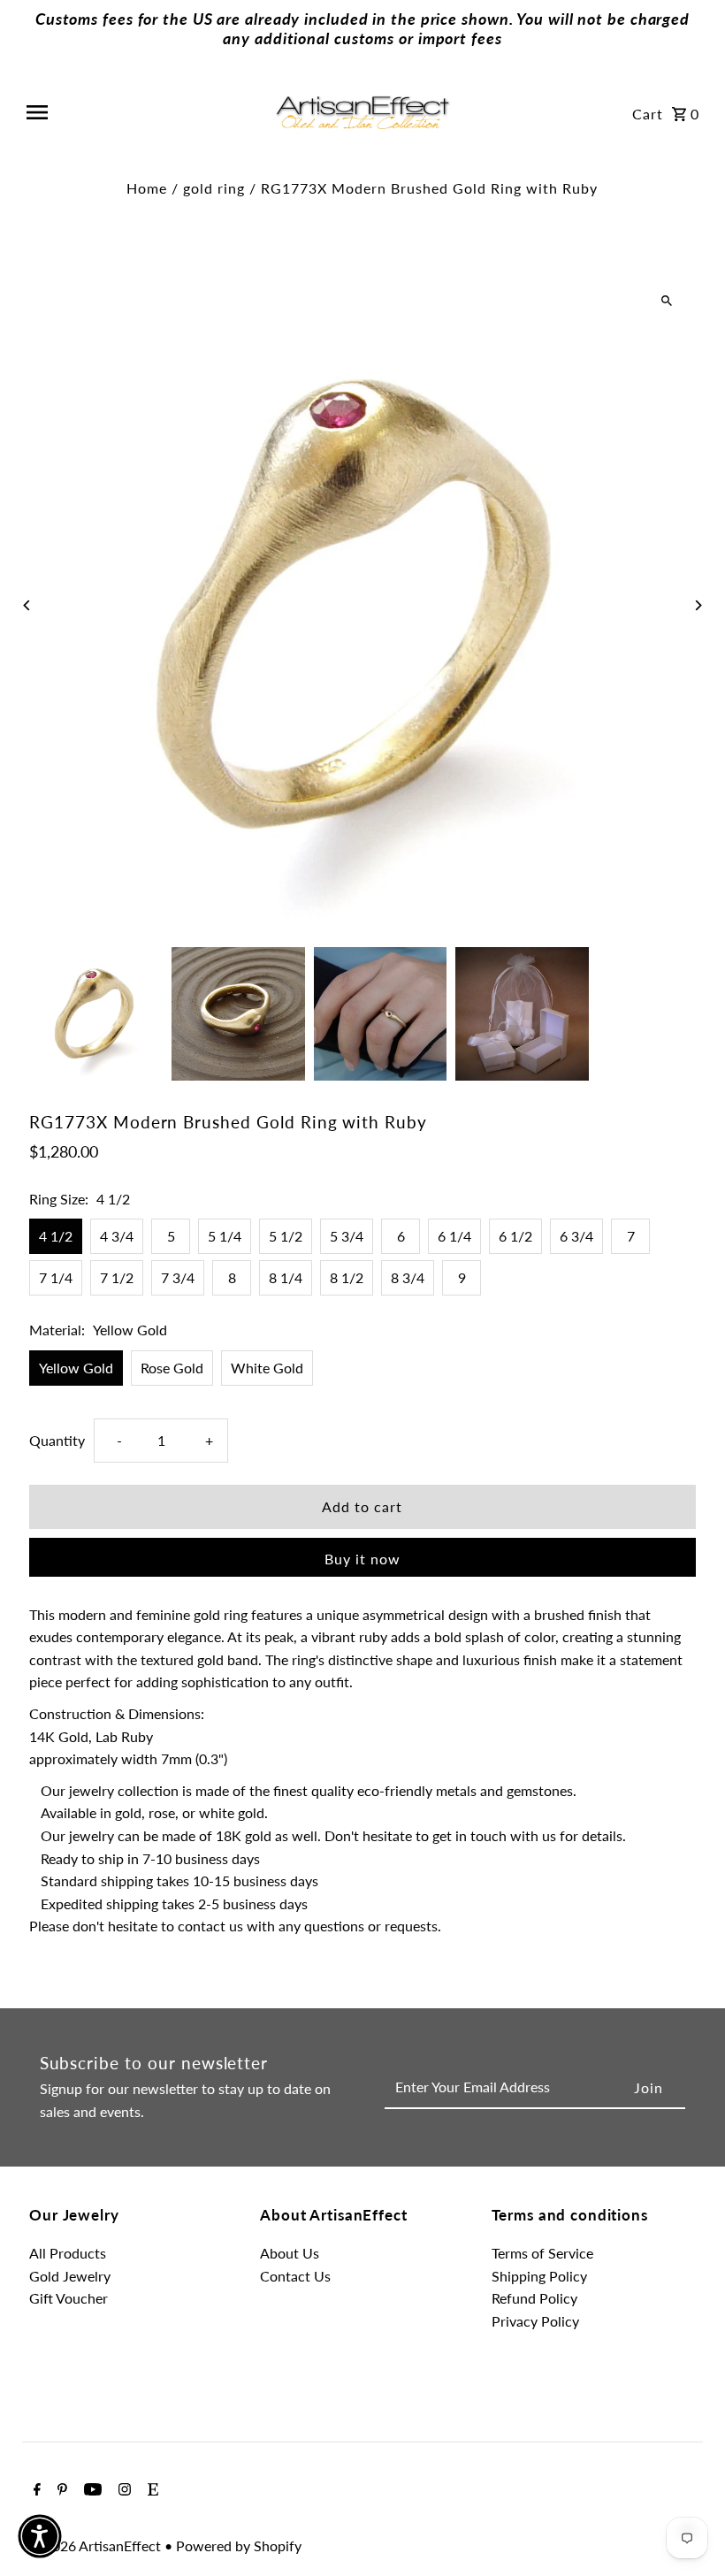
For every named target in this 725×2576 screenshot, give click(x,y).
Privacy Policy (535, 2321)
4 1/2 (56, 1236)
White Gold (267, 1368)
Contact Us (295, 2276)
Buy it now (362, 1559)
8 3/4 (408, 1277)
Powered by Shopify (239, 2545)
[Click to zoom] (667, 301)
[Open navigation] (143, 112)
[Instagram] (122, 2490)
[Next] (698, 605)
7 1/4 (56, 1277)
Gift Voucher (69, 2298)
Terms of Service (542, 2253)
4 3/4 (117, 1236)
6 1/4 (454, 1236)
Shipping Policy (539, 2276)
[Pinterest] (60, 2490)
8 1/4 (286, 1277)
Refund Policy (534, 2298)
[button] (40, 2536)
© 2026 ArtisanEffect (97, 2545)
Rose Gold (172, 1368)
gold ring (214, 188)
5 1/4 (225, 1236)
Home (147, 188)
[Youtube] (91, 2490)
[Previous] (27, 605)
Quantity (57, 1440)
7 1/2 (117, 1277)
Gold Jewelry (70, 2276)
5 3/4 (347, 1236)
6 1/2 (515, 1236)
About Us (290, 2253)
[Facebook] (35, 2490)
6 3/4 (576, 1236)
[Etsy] (151, 2490)
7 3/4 (178, 1277)
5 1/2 (286, 1236)
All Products (68, 2253)
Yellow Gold (76, 1368)
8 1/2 (347, 1277)
